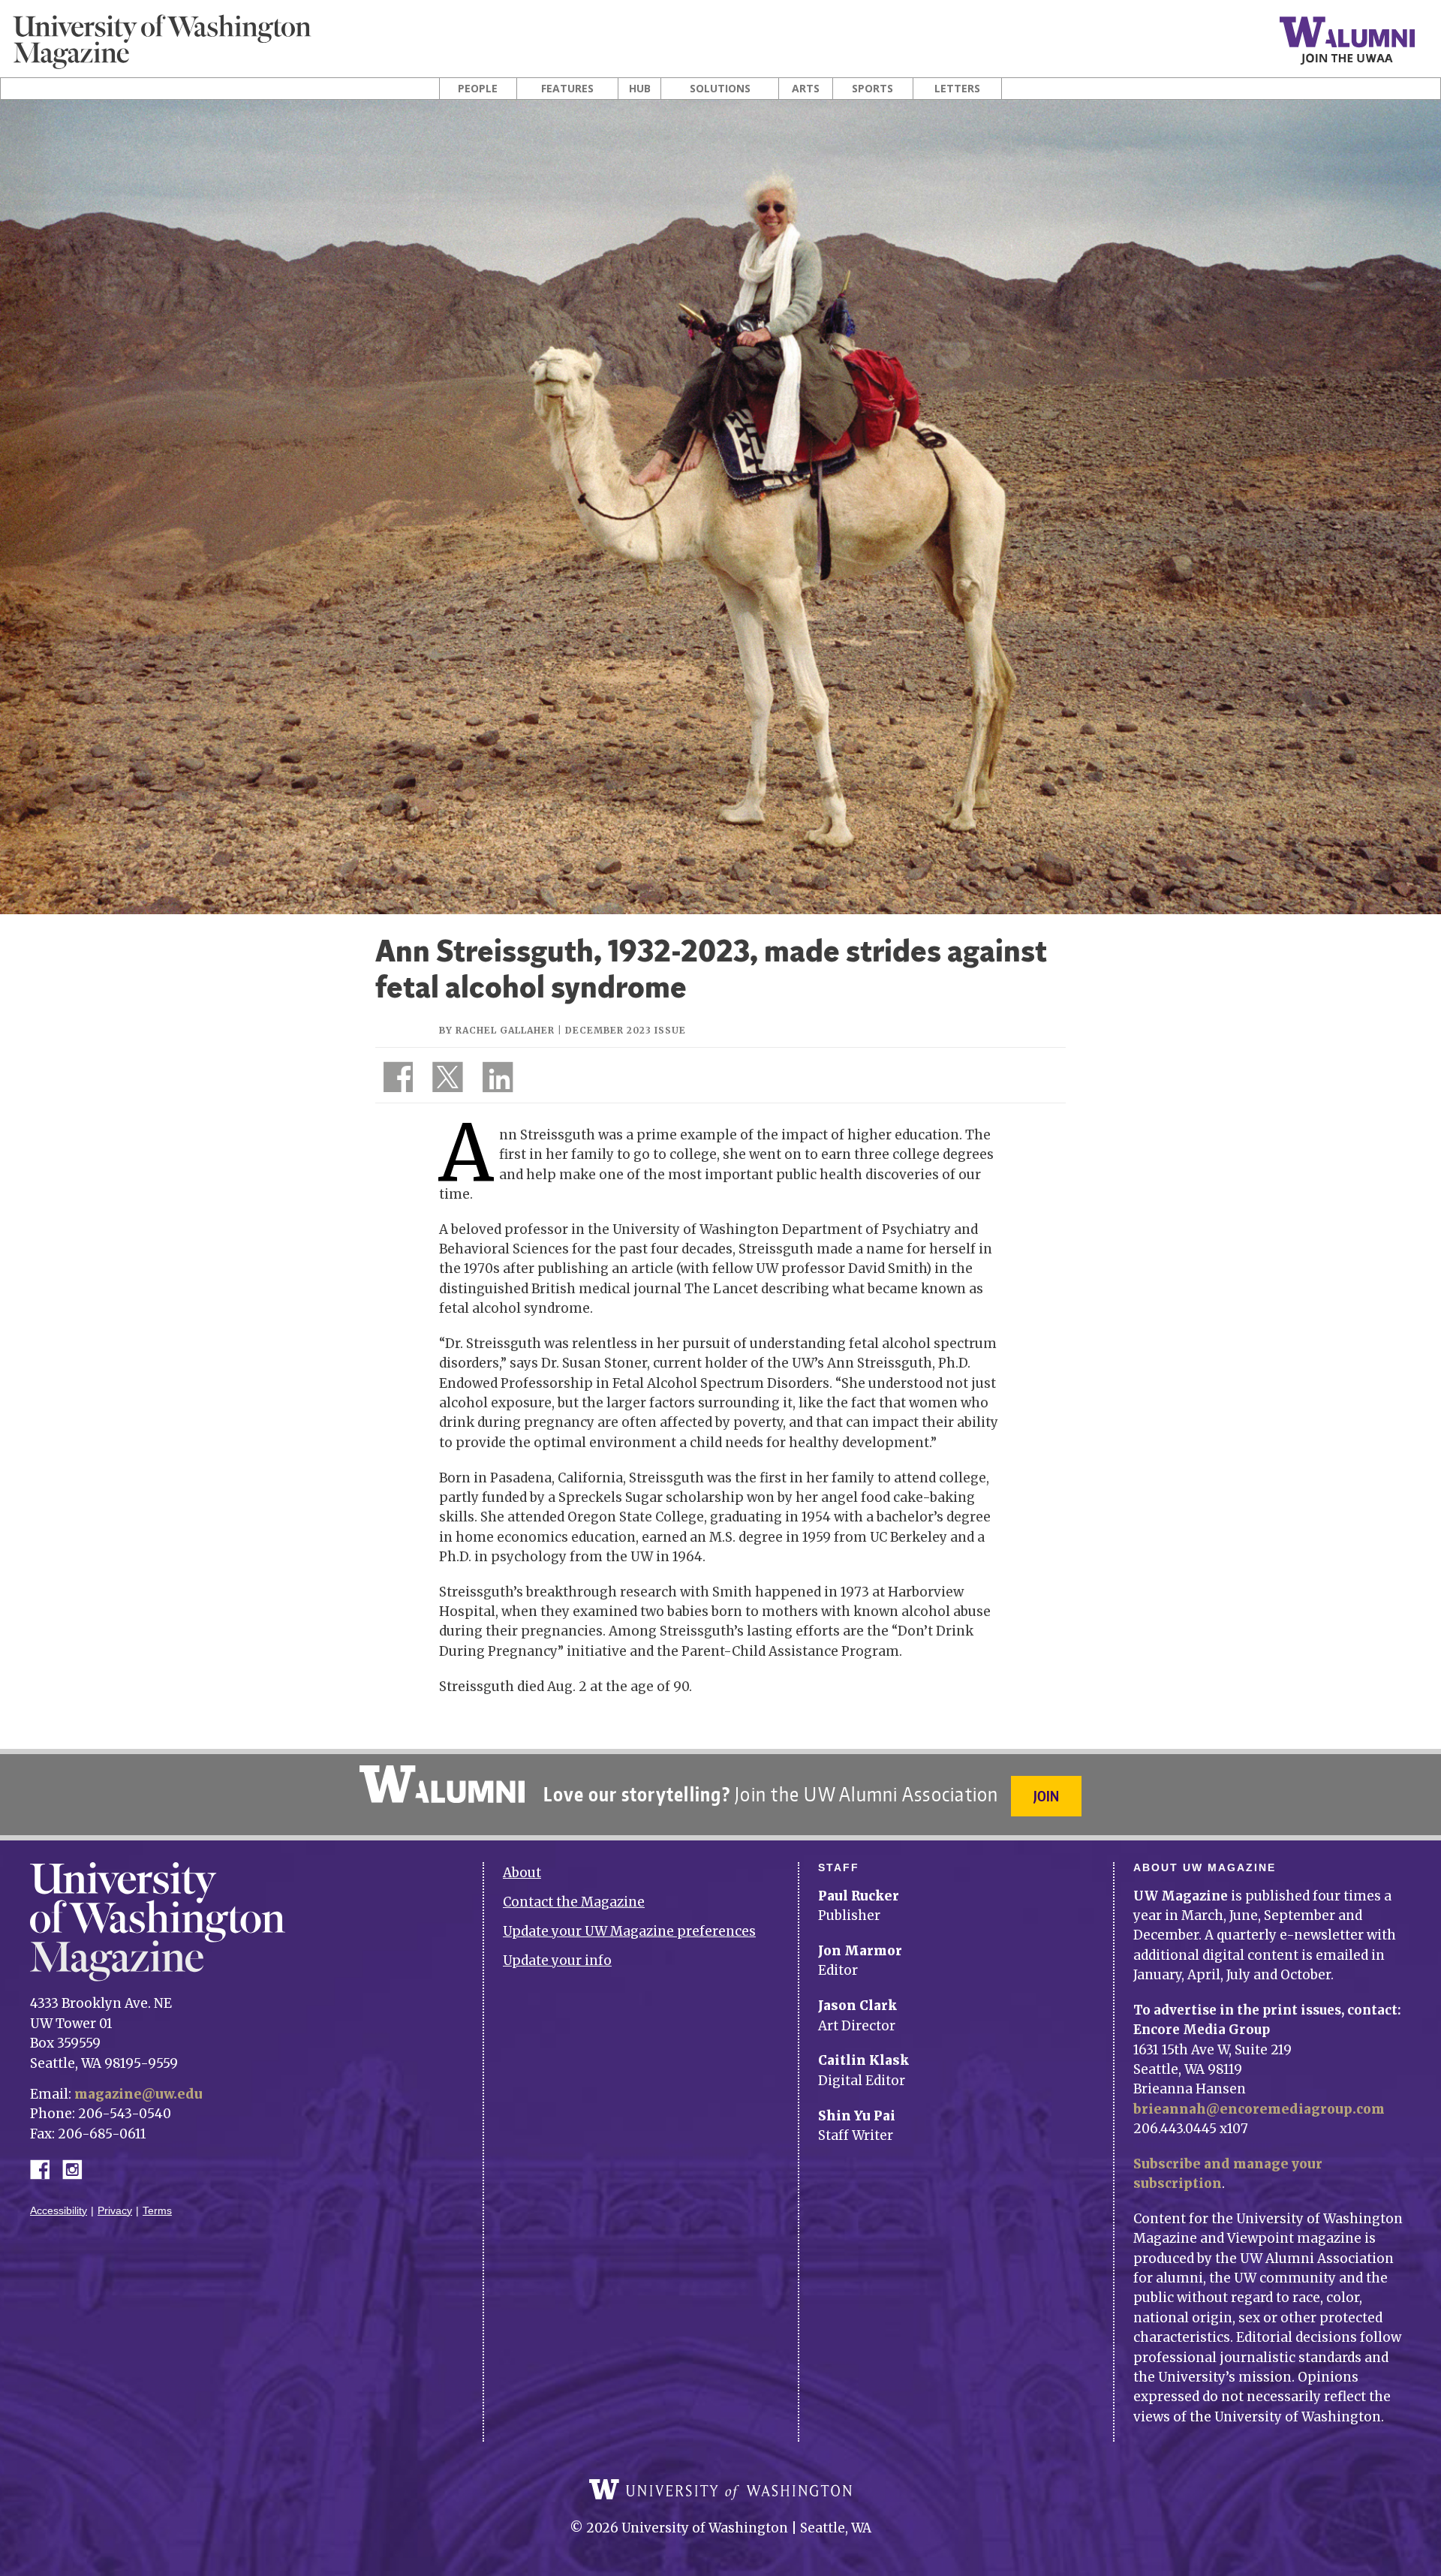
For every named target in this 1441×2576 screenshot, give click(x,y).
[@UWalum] (446, 1080)
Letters (957, 89)
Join (1046, 1796)
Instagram (77, 2168)
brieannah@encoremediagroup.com (1259, 2109)
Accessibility (59, 2211)
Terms (157, 2211)
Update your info (557, 1961)
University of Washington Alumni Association (442, 1784)
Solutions (720, 89)
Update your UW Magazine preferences (629, 1931)
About (522, 1873)
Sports (872, 89)
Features (567, 89)
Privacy (115, 2211)
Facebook (46, 2168)
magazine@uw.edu (138, 2094)
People (478, 89)
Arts (806, 89)
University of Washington (720, 2490)
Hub (640, 89)
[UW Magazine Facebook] (394, 1080)
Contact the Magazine (574, 1902)
